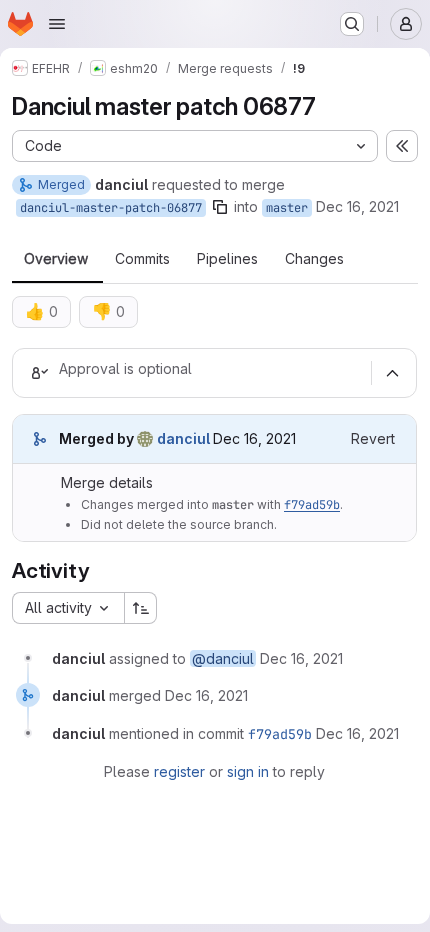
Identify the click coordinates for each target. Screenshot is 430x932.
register (179, 771)
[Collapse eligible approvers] (392, 373)
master (287, 208)
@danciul (223, 658)
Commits (142, 259)
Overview (56, 259)
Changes (314, 259)
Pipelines (227, 259)
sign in (248, 771)
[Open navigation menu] (57, 24)
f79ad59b (312, 505)
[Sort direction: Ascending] (141, 608)
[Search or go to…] (352, 24)
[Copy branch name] (220, 207)
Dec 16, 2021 (357, 206)
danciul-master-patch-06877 (111, 208)
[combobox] (68, 608)
